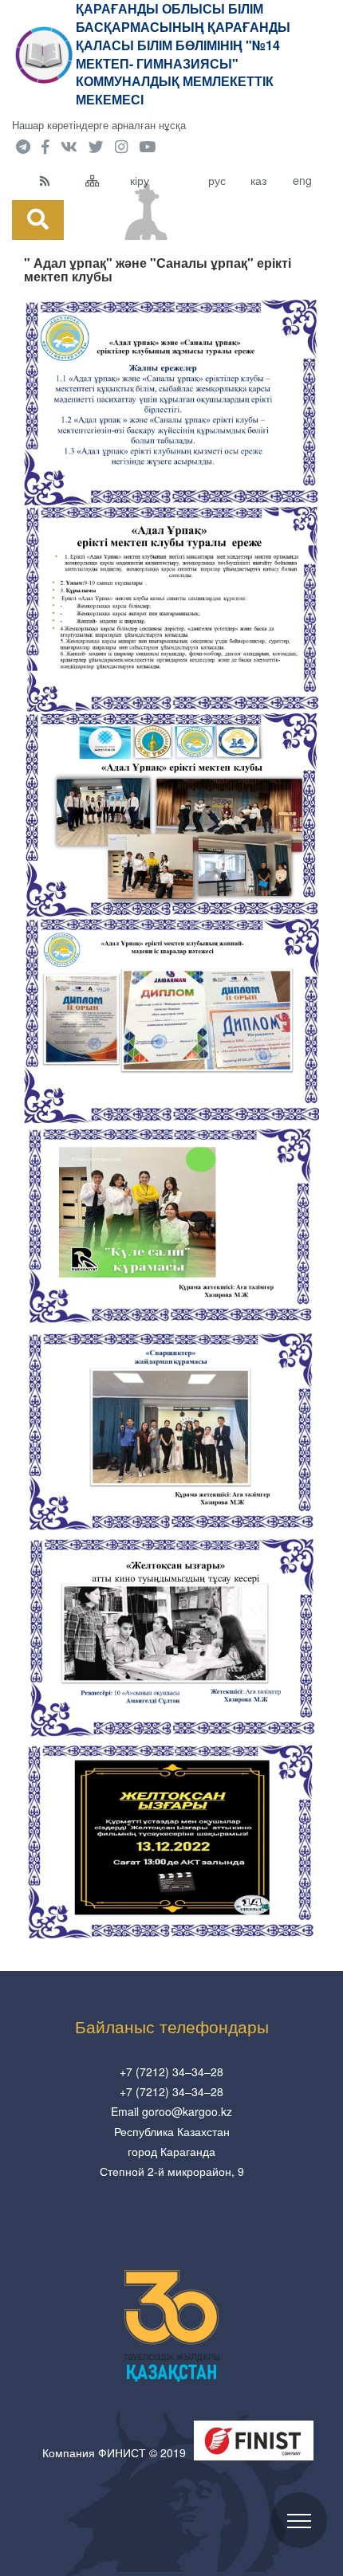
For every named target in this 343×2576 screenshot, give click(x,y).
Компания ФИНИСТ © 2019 (114, 2452)
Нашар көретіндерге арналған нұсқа (99, 125)
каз (258, 180)
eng (302, 180)
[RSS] (59, 180)
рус (217, 180)
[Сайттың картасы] (104, 180)
